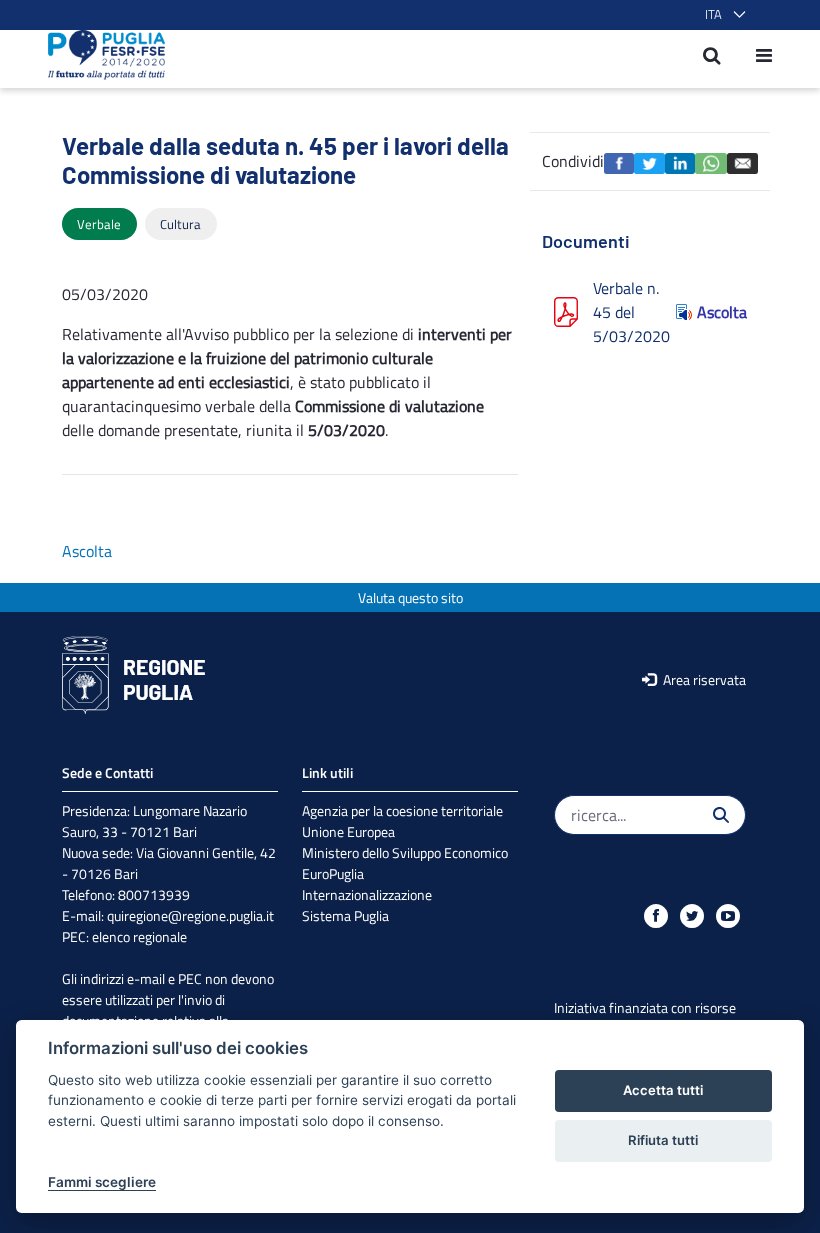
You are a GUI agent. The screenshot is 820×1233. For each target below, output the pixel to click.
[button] (721, 15)
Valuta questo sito (410, 597)
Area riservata (703, 679)
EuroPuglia (333, 873)
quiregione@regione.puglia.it (190, 915)
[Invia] (721, 815)
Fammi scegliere (102, 1182)
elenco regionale (139, 936)
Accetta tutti (663, 1090)
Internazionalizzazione (367, 894)
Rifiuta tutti (663, 1140)
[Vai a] (100, 55)
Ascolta (721, 312)
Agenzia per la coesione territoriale (402, 810)
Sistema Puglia (345, 915)
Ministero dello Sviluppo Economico (405, 852)
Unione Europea (348, 831)
